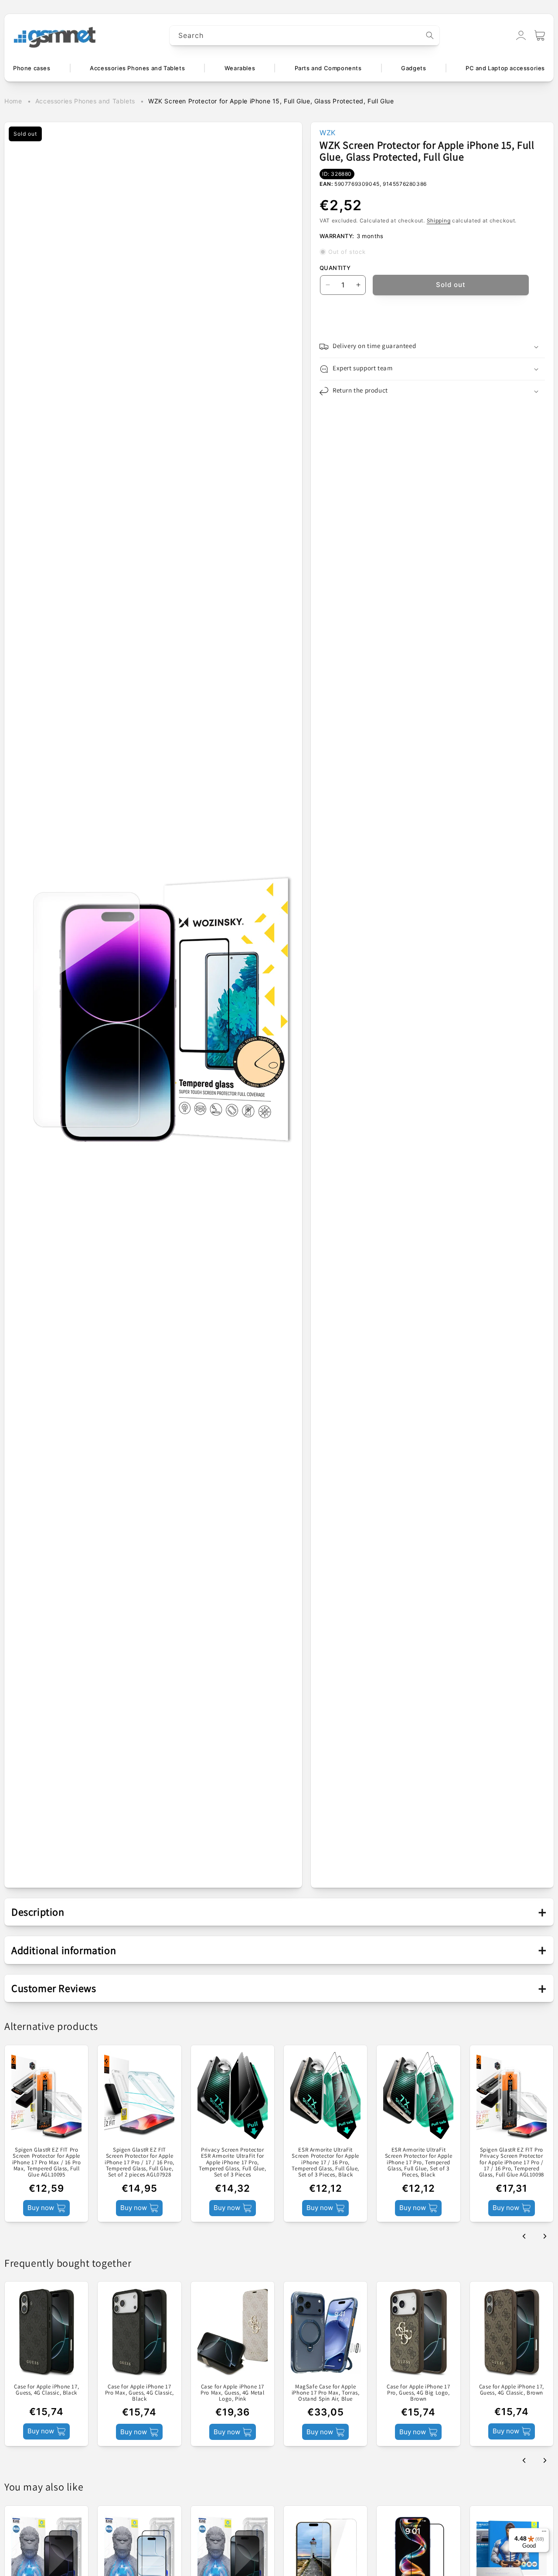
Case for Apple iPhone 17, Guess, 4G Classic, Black (46, 2390)
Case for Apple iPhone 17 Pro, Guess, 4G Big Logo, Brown (418, 2393)
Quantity (335, 268)
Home (13, 101)
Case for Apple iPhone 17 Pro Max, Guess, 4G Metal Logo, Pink (232, 2393)
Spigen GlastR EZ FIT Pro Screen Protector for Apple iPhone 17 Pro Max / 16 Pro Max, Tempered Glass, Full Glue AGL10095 (47, 2162)
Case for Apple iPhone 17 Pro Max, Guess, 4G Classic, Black (139, 2393)
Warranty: (337, 236)
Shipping (439, 220)
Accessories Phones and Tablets (85, 101)
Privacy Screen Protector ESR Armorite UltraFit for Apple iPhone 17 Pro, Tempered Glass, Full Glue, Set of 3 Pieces (233, 2162)
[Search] (430, 35)
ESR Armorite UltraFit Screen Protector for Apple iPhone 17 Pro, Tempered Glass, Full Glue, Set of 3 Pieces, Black (419, 2162)
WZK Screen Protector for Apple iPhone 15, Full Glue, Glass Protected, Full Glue (271, 101)
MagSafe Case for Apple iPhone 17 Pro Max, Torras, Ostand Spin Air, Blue (326, 2393)
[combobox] (305, 36)
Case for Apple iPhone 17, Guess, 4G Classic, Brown (512, 2390)
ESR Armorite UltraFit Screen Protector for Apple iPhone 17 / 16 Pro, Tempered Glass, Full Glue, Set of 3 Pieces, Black (325, 2162)
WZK (328, 133)
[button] (540, 35)
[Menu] (544, 2533)
